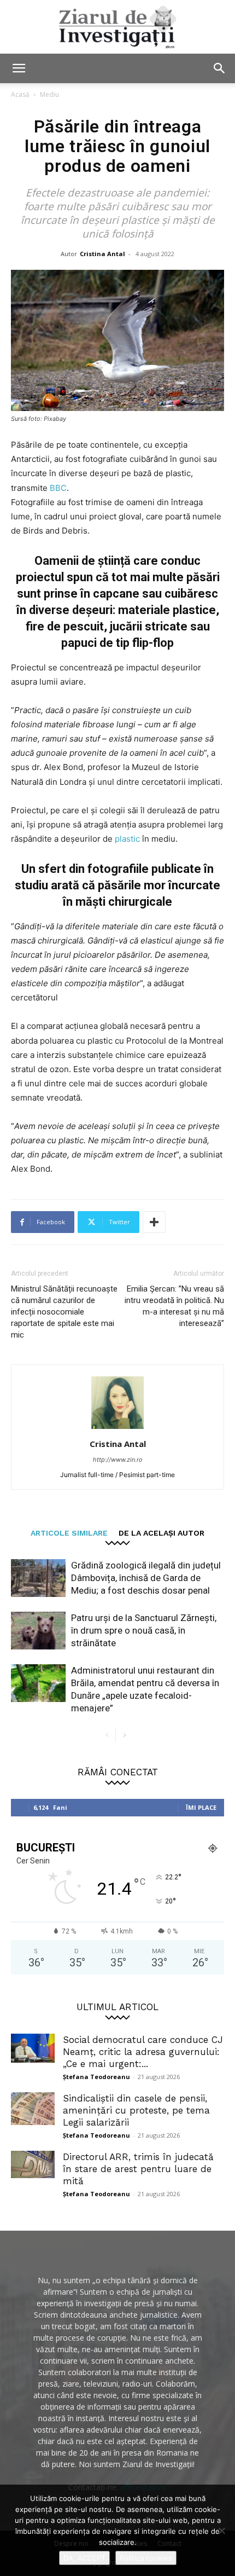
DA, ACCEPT (84, 2558)
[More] (154, 1222)
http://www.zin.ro (118, 1460)
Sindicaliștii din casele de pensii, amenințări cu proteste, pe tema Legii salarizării (136, 2110)
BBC (58, 488)
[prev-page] (107, 1736)
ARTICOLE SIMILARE (69, 1533)
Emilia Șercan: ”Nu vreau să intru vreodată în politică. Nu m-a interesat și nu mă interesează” (174, 1306)
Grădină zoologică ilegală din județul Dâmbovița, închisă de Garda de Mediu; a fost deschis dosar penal (146, 1578)
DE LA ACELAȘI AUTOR (161, 1533)
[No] (221, 2531)
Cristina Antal (102, 254)
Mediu (49, 94)
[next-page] (124, 1736)
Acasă (20, 94)
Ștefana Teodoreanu (96, 2077)
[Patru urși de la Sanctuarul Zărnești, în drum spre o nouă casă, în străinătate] (38, 1631)
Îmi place (201, 1807)
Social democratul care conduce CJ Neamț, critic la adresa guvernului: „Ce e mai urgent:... (143, 2052)
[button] (19, 68)
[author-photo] (117, 1429)
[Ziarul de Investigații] (117, 27)
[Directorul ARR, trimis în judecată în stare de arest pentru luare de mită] (33, 2164)
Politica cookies (146, 2558)
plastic (128, 839)
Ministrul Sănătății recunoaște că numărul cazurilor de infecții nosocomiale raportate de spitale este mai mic (64, 1312)
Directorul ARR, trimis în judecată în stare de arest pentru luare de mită (138, 2169)
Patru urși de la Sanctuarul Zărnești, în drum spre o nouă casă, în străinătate (144, 1630)
